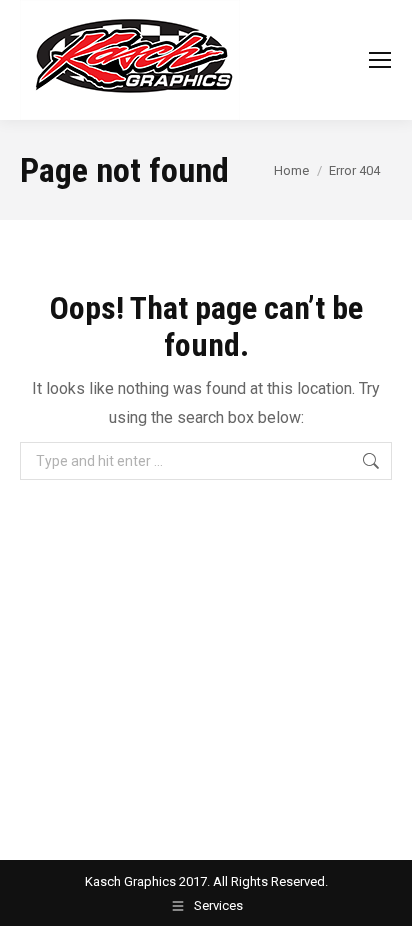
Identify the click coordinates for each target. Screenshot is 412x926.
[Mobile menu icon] (380, 60)
